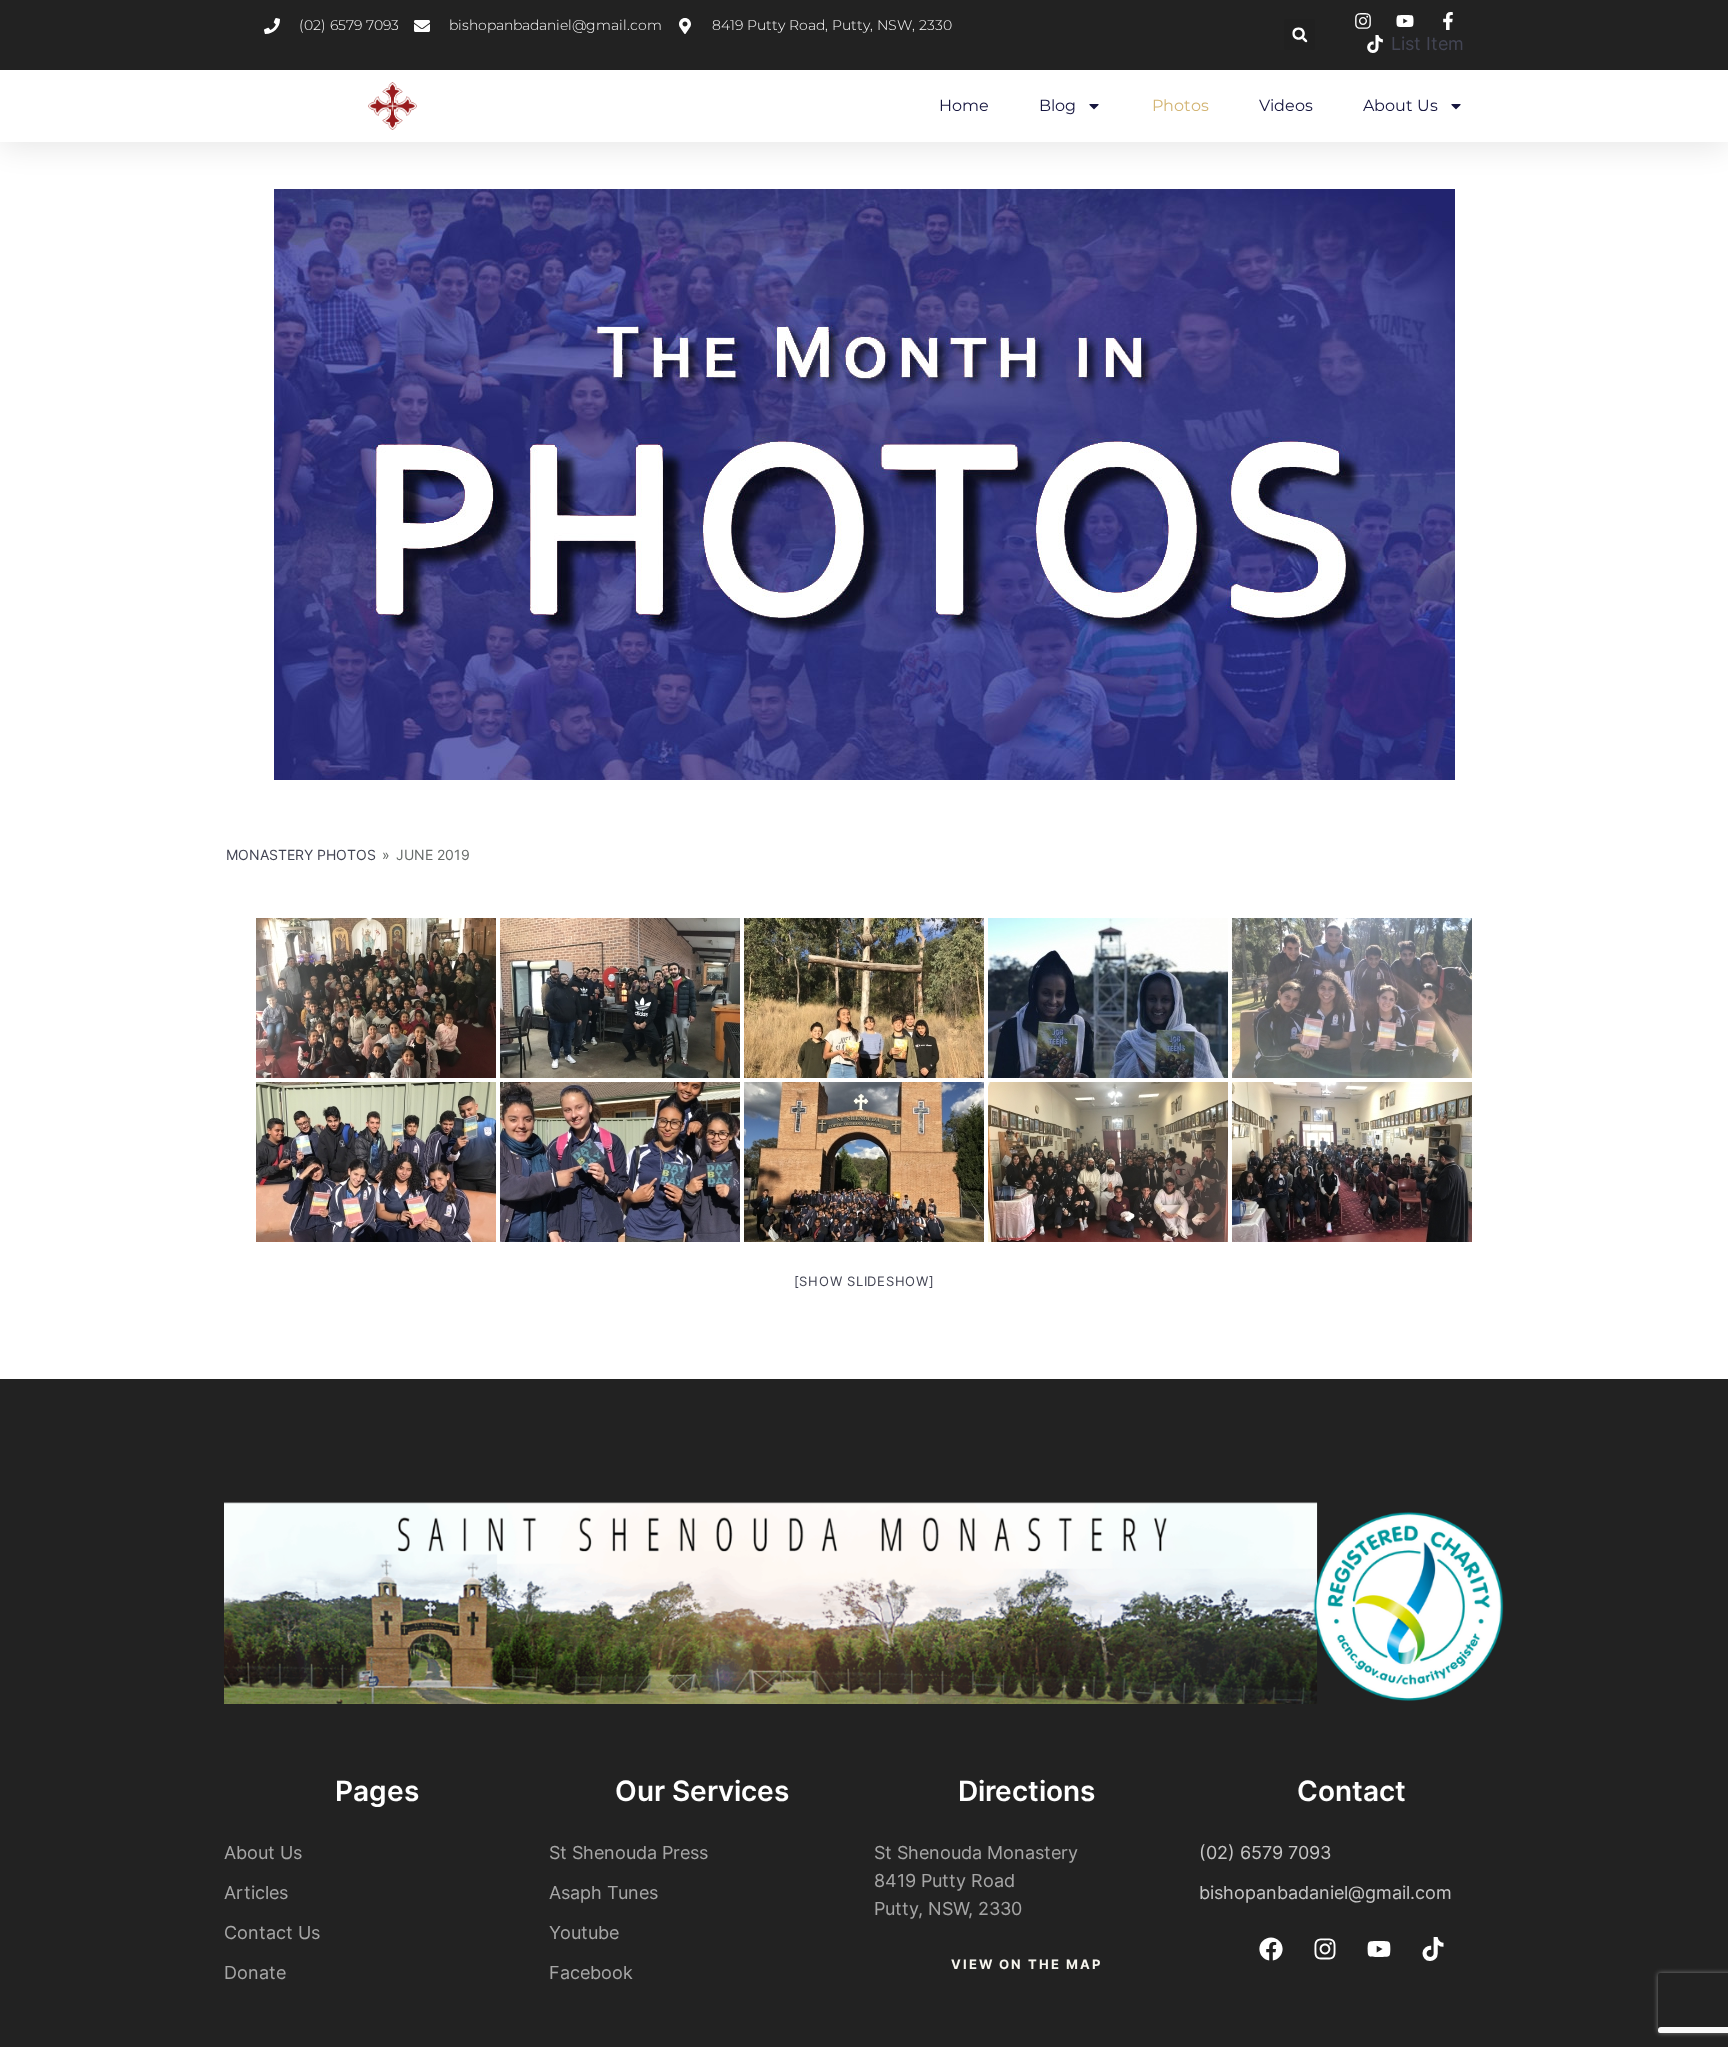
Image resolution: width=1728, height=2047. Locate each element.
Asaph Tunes (603, 1892)
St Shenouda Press (628, 1852)
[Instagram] (1325, 1949)
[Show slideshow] (864, 1281)
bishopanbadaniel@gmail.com (1325, 1892)
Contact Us (272, 1932)
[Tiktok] (1433, 1949)
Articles (256, 1892)
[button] (1299, 34)
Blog (1057, 105)
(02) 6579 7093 (1265, 1852)
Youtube (584, 1932)
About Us (1400, 105)
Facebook (591, 1972)
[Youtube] (1379, 1949)
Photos (1180, 105)
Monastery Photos (301, 854)
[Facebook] (1271, 1949)
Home (964, 105)
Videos (1286, 105)
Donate (255, 1972)
